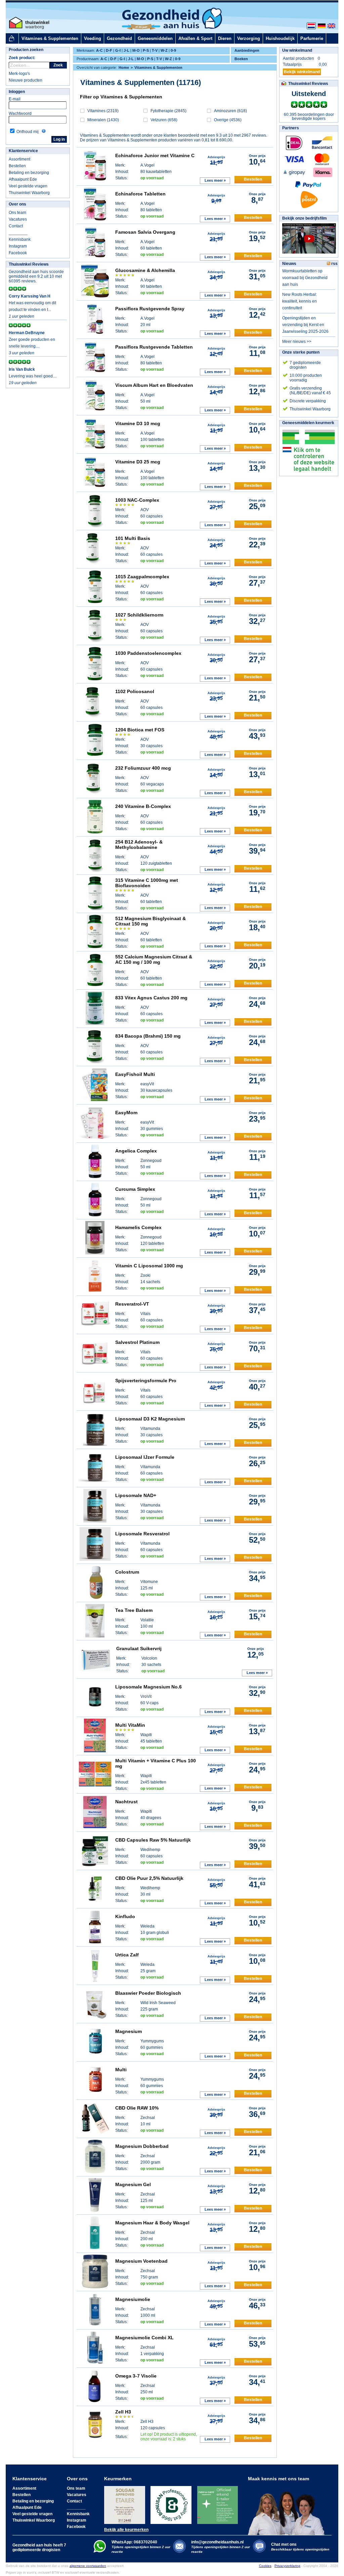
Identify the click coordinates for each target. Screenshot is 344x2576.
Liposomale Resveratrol (142, 1534)
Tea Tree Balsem (134, 1610)
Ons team (17, 213)
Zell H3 (123, 2412)
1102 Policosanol (135, 691)
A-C (99, 50)
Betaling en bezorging (29, 173)
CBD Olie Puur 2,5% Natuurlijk (149, 1878)
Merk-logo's (19, 74)
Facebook (18, 253)
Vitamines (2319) (103, 111)
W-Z (164, 50)
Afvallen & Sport (195, 38)
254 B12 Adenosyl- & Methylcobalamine (139, 845)
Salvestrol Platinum (137, 1342)
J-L (126, 50)
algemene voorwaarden (88, 2566)
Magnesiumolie (133, 2299)
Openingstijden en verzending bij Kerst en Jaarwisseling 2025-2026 (305, 325)
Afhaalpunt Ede (23, 179)
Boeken (241, 59)
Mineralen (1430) (103, 120)
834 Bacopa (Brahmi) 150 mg (148, 1036)
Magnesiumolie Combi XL (144, 2338)
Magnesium (128, 2031)
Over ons (17, 204)
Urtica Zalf (127, 1955)
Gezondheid (119, 38)
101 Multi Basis (133, 538)
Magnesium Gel (133, 2184)
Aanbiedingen (247, 50)
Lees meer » (215, 180)
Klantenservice (23, 151)
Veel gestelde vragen (28, 186)
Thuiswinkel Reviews (29, 264)
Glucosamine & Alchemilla (145, 270)
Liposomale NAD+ (136, 1495)
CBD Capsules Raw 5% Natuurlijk (153, 1840)
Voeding (93, 38)
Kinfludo (125, 1916)
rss (334, 264)
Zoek (58, 65)
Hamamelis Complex (138, 1227)
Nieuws (289, 264)
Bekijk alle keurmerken (126, 2530)
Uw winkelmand (297, 50)
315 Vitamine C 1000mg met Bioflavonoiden (147, 883)
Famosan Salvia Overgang (145, 232)
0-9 (173, 50)
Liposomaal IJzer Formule (145, 1457)
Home (124, 67)
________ (18, 233)
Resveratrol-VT (132, 1304)
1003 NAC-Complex (137, 500)
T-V (155, 50)
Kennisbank (20, 239)
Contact (16, 226)
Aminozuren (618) (230, 111)
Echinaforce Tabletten (140, 194)
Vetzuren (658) (164, 120)
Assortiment (19, 159)
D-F (109, 50)
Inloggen (17, 92)
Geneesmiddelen (155, 38)
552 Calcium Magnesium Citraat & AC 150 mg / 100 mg (154, 959)
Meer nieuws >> (297, 342)
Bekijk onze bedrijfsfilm (305, 218)
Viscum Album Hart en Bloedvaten (154, 385)
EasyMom (126, 1113)
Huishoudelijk (280, 38)
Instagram (18, 246)
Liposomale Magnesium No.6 (148, 1687)
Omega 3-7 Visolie (136, 2376)
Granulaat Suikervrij (139, 1648)
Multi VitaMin (130, 1725)
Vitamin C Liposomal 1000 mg (149, 1266)
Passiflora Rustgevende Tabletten (154, 347)
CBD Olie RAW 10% (137, 2108)
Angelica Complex (136, 1151)
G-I (118, 50)
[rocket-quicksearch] (29, 65)
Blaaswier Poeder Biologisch (148, 1993)
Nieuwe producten (26, 80)
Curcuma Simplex (135, 1189)
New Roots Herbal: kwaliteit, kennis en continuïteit (299, 301)
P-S (146, 50)
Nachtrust (126, 1802)
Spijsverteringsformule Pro (146, 1381)
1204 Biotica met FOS (140, 730)
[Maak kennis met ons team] (288, 2508)
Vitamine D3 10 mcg (138, 423)
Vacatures (18, 219)
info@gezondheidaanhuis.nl (221, 2547)
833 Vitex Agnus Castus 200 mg (151, 998)
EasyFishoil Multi (135, 1074)
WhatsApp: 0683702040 (134, 2542)
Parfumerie (312, 38)
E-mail (15, 99)
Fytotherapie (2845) (168, 111)
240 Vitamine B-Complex (143, 806)
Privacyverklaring (287, 2566)
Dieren (225, 38)
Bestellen (17, 166)
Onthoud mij (28, 132)
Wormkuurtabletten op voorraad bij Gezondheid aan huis (305, 278)
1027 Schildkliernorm (139, 615)
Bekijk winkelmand (302, 72)
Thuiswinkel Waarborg (29, 193)
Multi (121, 2070)
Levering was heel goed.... (33, 376)
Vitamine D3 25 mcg (138, 462)
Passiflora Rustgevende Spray (150, 309)
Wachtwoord (20, 114)
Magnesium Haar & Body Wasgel (152, 2223)
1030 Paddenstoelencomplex (148, 653)
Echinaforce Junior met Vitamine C (155, 155)
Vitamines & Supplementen (50, 38)
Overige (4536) (228, 120)
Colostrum (127, 1572)
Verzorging (249, 38)
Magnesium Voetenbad (141, 2261)
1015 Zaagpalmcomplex (142, 577)
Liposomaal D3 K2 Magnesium (150, 1419)
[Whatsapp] (100, 2551)
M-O (136, 50)
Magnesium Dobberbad (142, 2146)
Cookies (265, 2566)
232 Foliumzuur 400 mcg (143, 768)
